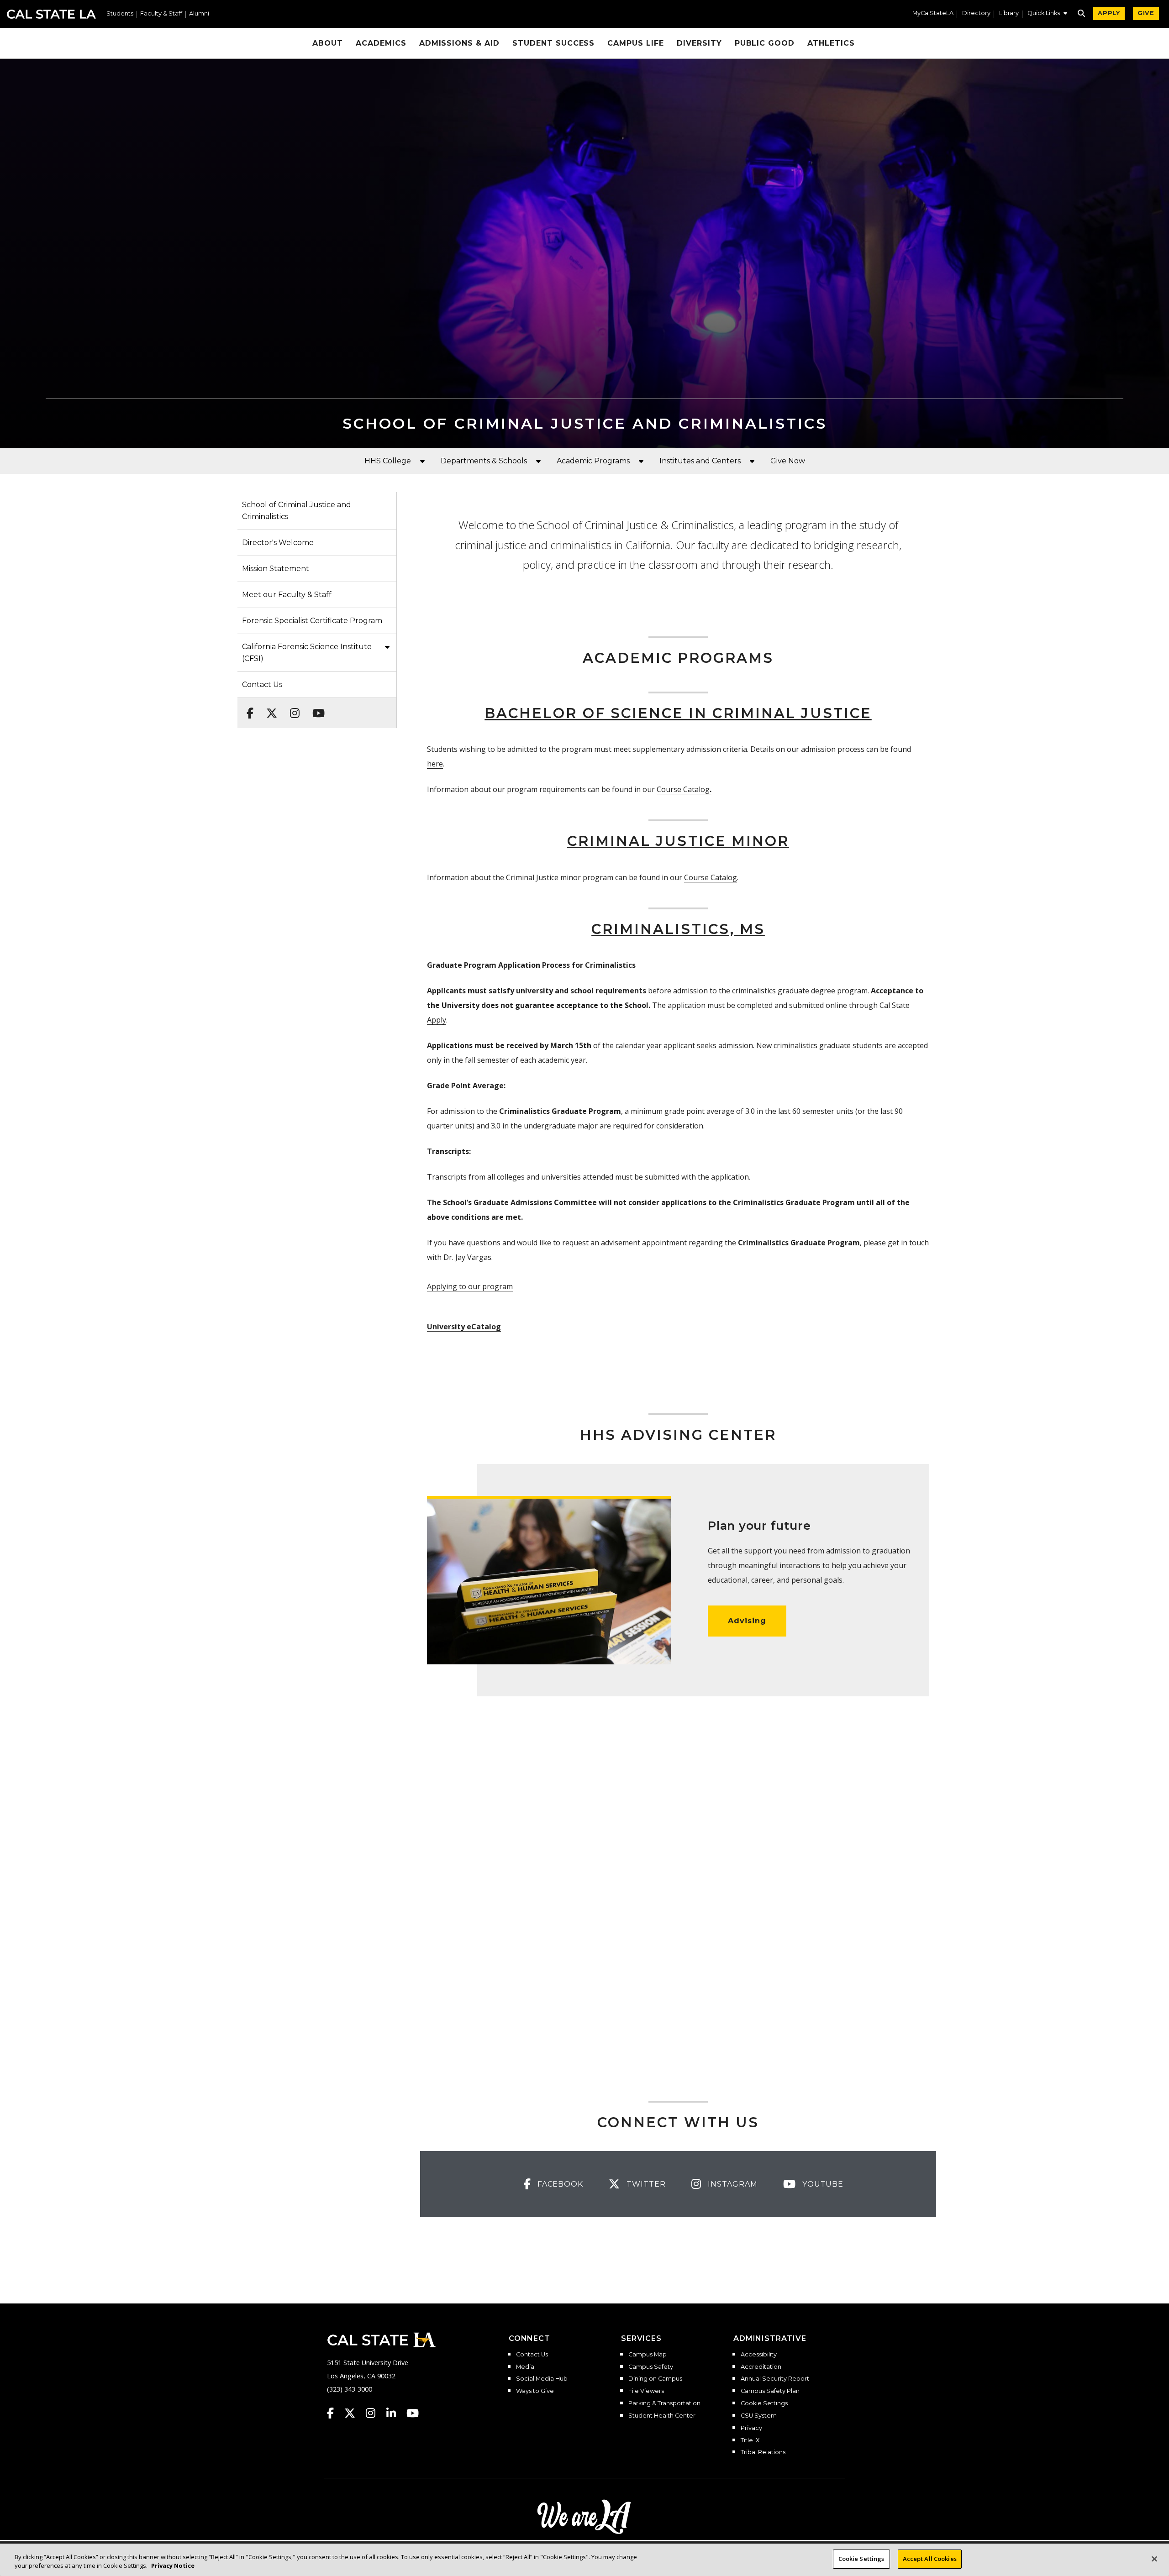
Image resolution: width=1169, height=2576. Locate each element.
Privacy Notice (173, 2566)
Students (120, 14)
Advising (747, 1621)
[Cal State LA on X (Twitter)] (354, 2413)
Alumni (199, 14)
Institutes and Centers (700, 461)
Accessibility (759, 2355)
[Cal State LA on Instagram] (375, 2413)
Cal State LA (51, 14)
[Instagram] (292, 708)
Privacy (751, 2428)
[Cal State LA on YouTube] (413, 2413)
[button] (1047, 14)
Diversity (699, 43)
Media (525, 2367)
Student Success (553, 43)
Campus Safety (651, 2367)
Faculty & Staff (161, 14)
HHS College (388, 461)
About (328, 43)
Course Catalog (684, 789)
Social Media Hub (542, 2379)
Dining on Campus (655, 2379)
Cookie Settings (764, 2403)
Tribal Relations (763, 2452)
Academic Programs (593, 461)
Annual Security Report (775, 2379)
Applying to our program (470, 1286)
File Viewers (646, 2391)
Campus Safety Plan (770, 2391)
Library (1009, 13)
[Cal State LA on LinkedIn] (395, 2413)
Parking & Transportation (664, 2403)
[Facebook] (247, 708)
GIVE (1146, 13)
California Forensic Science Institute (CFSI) (307, 653)
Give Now (788, 461)
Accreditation (761, 2367)
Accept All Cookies (930, 2559)
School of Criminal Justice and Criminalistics (297, 511)
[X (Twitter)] (269, 708)
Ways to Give (535, 2391)
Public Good (765, 43)
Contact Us (262, 685)
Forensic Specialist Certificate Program (312, 621)
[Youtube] (316, 708)
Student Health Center (662, 2416)
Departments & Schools (484, 461)
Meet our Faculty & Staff (287, 595)
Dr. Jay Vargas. (468, 1257)
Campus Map (648, 2355)
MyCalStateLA (933, 13)
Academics (381, 43)
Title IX (750, 2440)
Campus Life (636, 43)
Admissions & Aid (459, 43)
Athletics (831, 43)
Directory (976, 13)
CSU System (759, 2416)
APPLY (1109, 13)
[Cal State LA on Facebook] (335, 2413)
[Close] (1154, 2559)
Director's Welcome (278, 543)
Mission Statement (276, 569)
